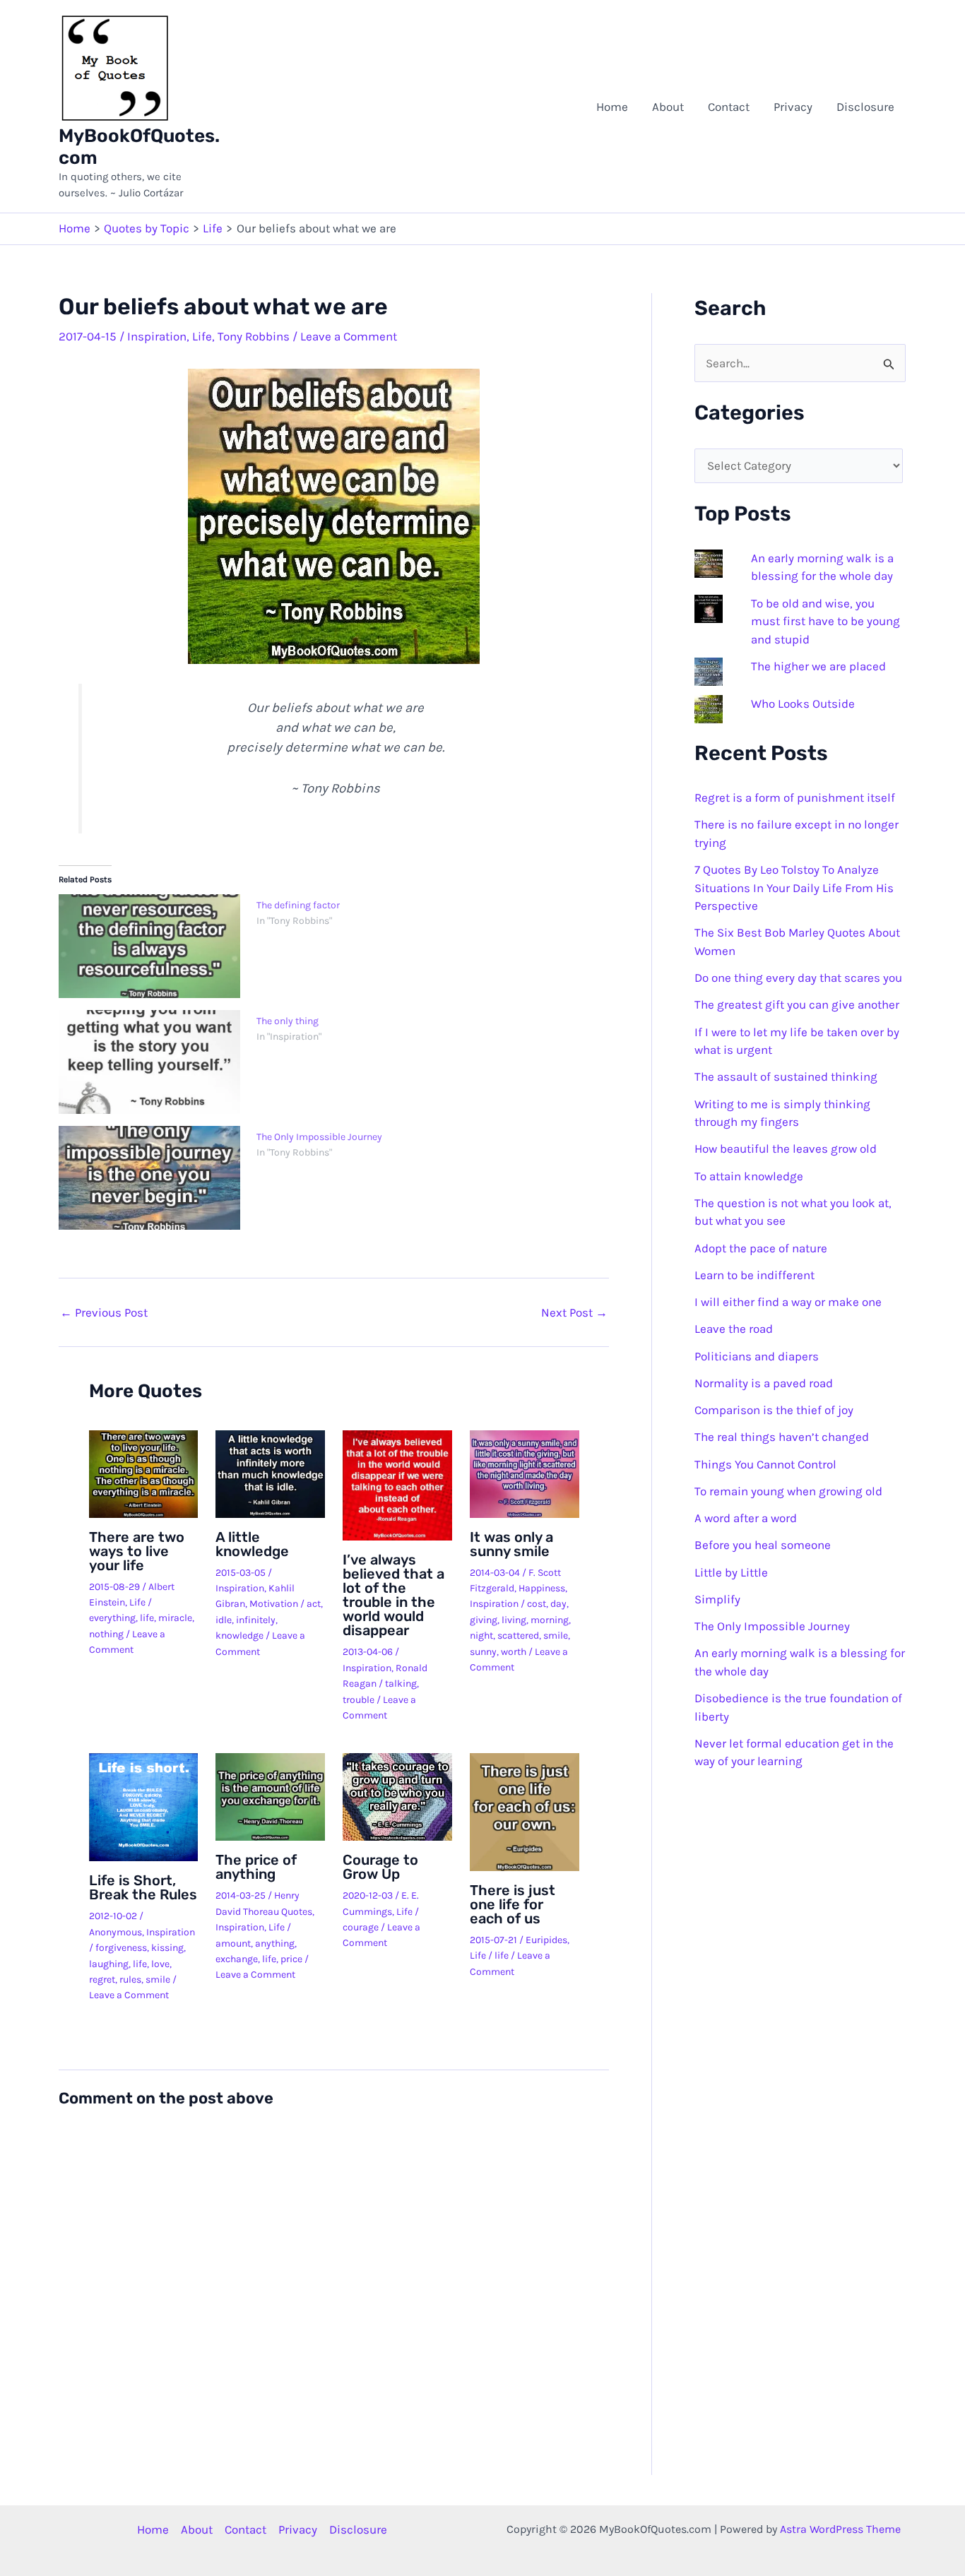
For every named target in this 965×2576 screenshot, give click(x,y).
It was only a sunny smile (511, 1544)
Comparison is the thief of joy (774, 1410)
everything (112, 1618)
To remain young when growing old (788, 1491)
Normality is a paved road (764, 1383)
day (558, 1604)
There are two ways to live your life (137, 1551)
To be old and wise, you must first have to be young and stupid (825, 621)
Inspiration (157, 336)
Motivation (274, 1604)
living (514, 1620)
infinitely (256, 1620)
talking (401, 1684)
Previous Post (104, 1313)
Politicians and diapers (757, 1356)
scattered (518, 1636)
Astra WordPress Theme (840, 2529)
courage (361, 1927)
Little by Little (731, 1572)
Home (612, 107)
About (668, 107)
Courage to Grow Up (380, 1867)
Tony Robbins (254, 336)
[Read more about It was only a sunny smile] (525, 1473)
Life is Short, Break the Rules (143, 1887)
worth (514, 1652)
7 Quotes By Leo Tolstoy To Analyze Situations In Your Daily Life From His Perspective (794, 888)
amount (233, 1943)
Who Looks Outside (803, 704)
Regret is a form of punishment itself (795, 797)
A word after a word (746, 1518)
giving (484, 1620)
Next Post (574, 1313)
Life (202, 336)
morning (550, 1620)
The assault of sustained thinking (786, 1076)
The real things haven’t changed (782, 1437)
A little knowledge (252, 1544)
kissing (167, 1948)
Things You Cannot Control (765, 1464)
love (160, 1964)
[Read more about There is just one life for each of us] (525, 1811)
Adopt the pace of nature (761, 1248)
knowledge (239, 1636)
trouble (359, 1700)
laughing (109, 1964)
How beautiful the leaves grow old (786, 1148)
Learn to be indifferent (754, 1275)
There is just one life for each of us (513, 1904)
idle (224, 1620)
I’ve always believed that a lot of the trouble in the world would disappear (393, 1595)
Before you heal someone (763, 1545)
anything (275, 1943)
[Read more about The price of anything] (270, 1796)
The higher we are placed (818, 666)
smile (556, 1636)
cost (537, 1604)
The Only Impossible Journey (319, 1137)
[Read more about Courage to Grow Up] (397, 1796)
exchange (237, 1959)
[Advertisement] (398, 107)
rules (130, 1980)
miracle (175, 1618)
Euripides (546, 1940)
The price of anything (256, 1867)
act (314, 1604)
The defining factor (298, 905)
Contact (729, 107)
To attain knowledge (749, 1176)
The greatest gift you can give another (797, 1004)
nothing (106, 1634)
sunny (483, 1652)
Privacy (793, 107)
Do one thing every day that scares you (798, 978)
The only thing (288, 1021)
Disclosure (865, 107)
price (291, 1959)
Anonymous (116, 1932)
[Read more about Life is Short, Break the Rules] (144, 1806)
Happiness (542, 1588)
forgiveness (121, 1948)
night (481, 1636)
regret (102, 1980)
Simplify (717, 1599)
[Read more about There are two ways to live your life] (144, 1473)
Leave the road (734, 1329)
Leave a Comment (349, 336)
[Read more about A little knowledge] (270, 1473)
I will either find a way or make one (788, 1302)
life (147, 1618)
